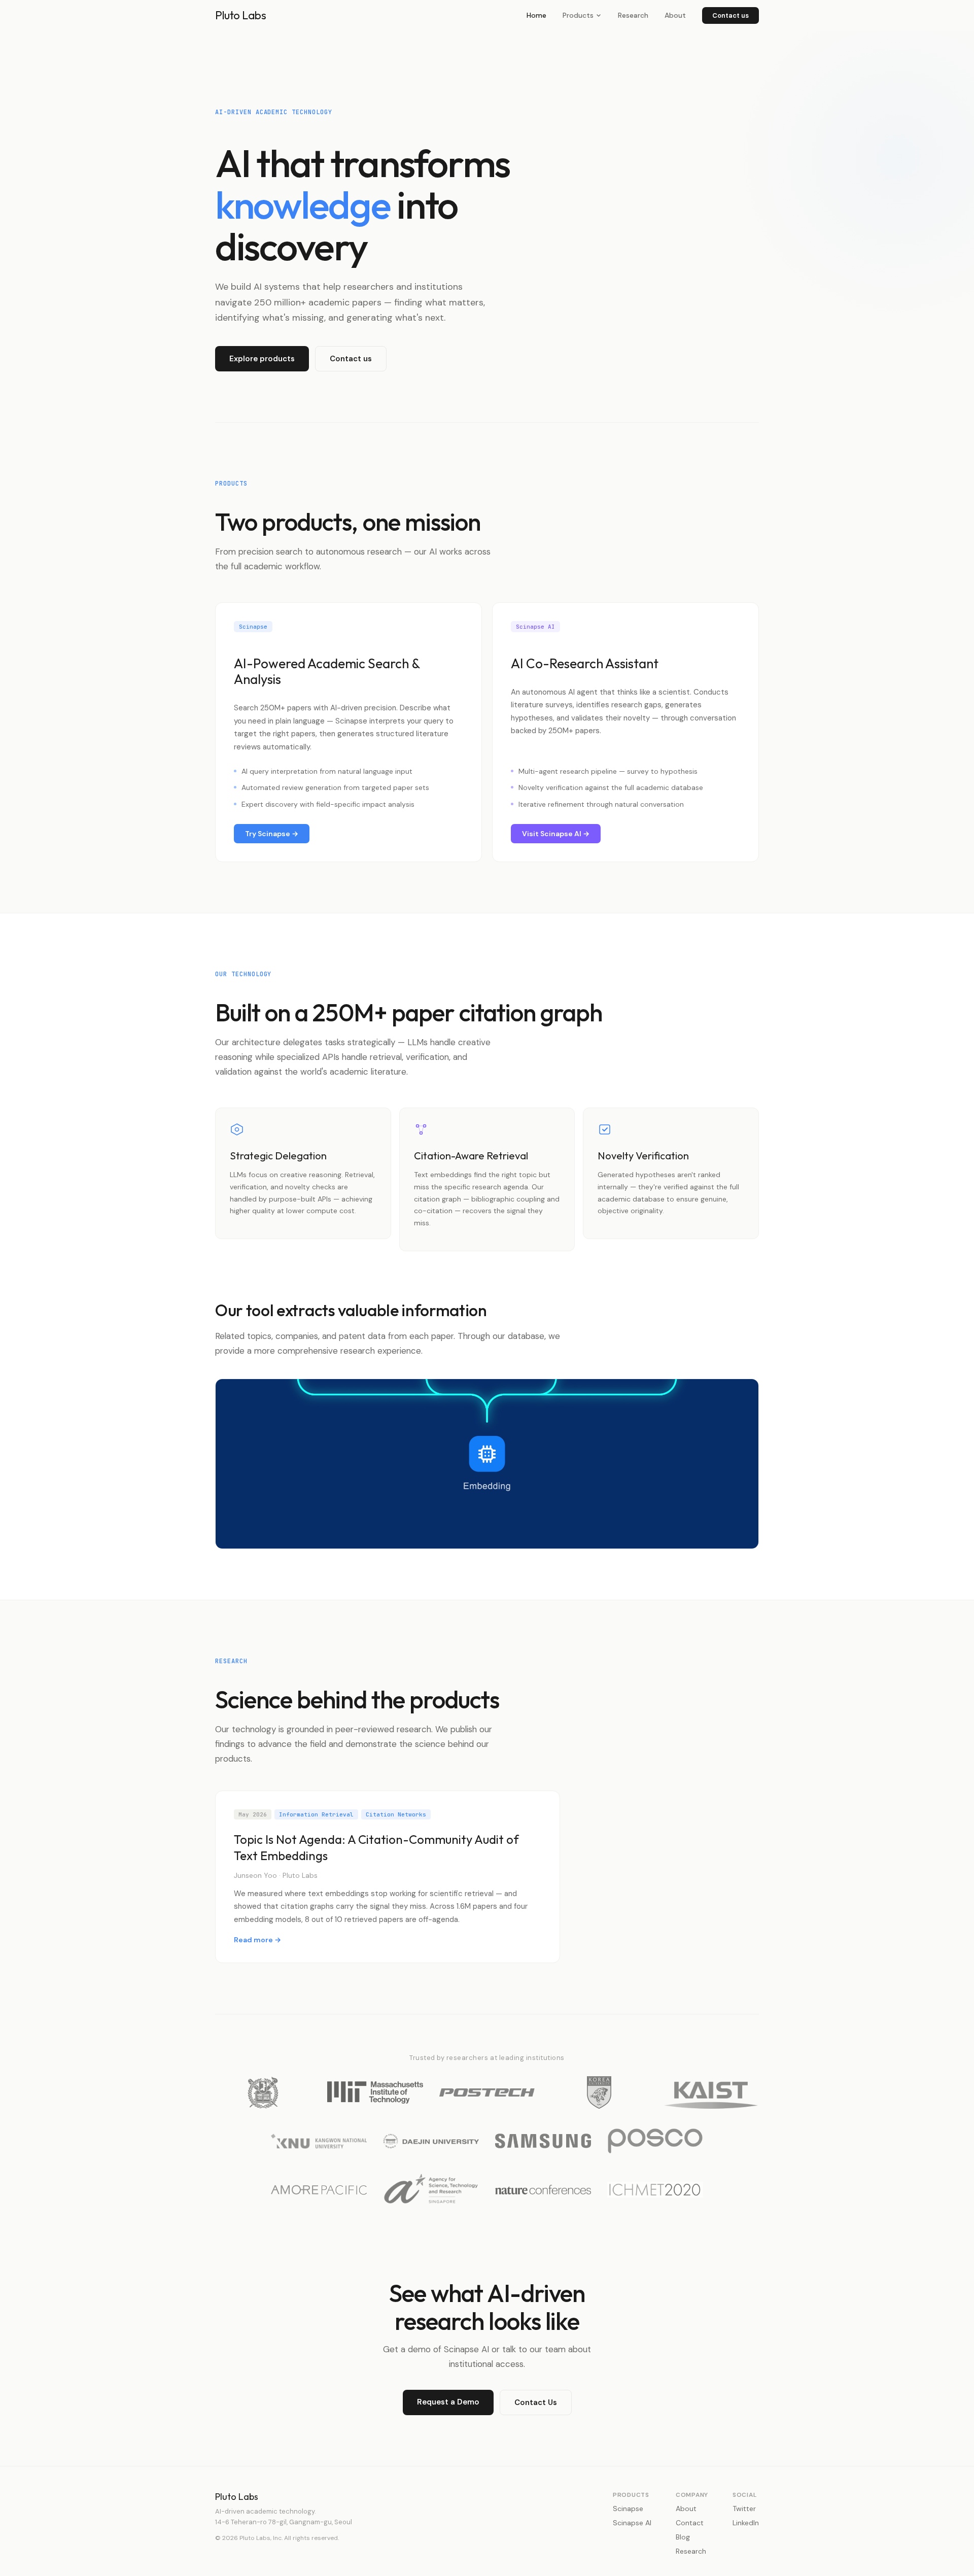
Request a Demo (448, 2402)
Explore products (262, 359)
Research (633, 15)
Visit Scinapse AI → (556, 834)
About (675, 15)
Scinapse (628, 2509)
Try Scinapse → (272, 834)
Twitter (744, 2509)
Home (536, 15)
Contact (690, 2523)
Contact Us (536, 2402)
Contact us (730, 15)
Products (578, 15)
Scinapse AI (632, 2523)
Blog (683, 2537)
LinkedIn (746, 2523)
